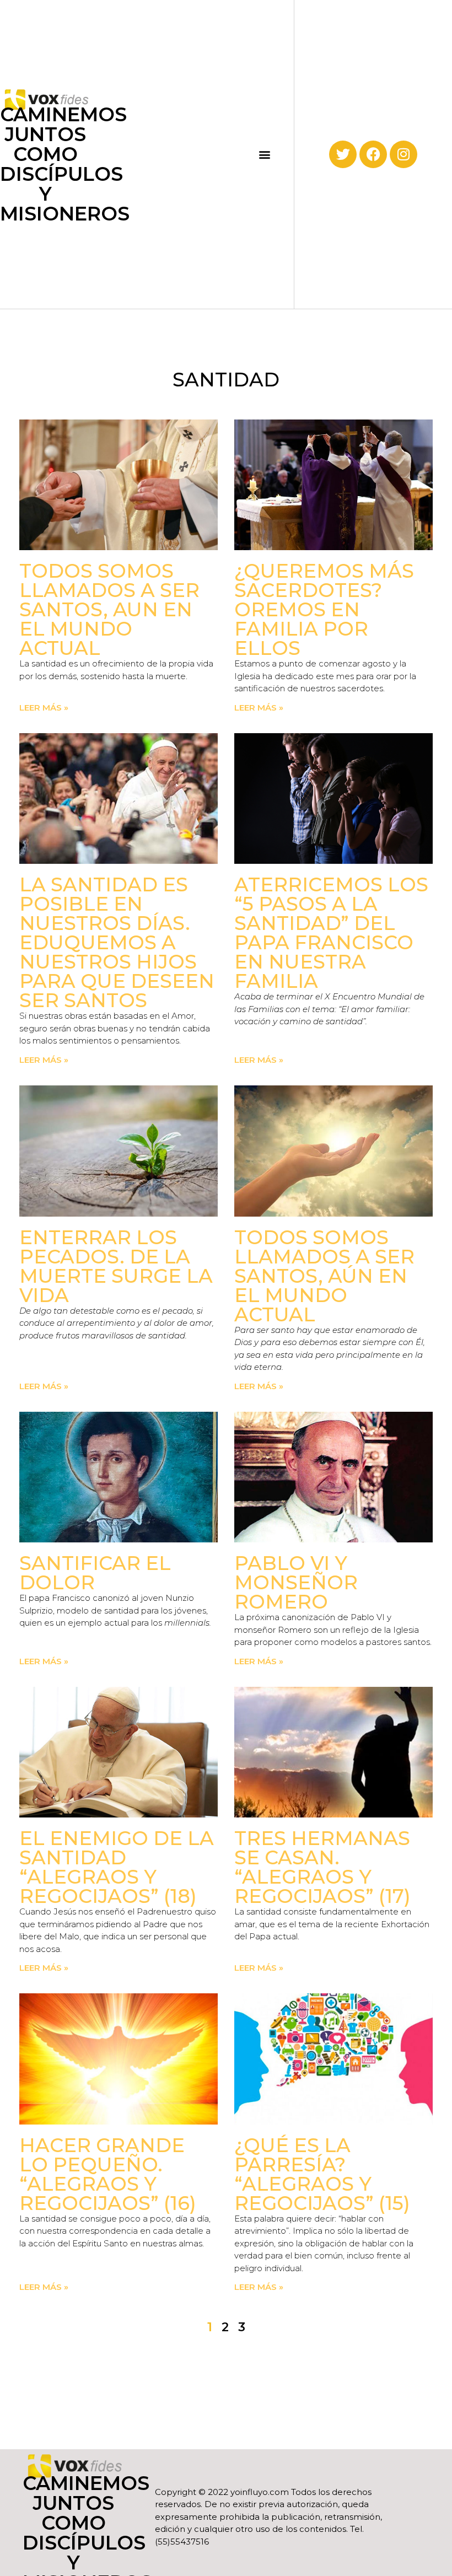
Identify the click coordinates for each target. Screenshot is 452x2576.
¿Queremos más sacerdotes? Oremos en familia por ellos (324, 609)
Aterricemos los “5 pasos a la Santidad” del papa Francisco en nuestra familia (331, 933)
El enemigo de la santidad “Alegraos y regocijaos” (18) (117, 1867)
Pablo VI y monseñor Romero (296, 1582)
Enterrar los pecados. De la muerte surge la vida (116, 1266)
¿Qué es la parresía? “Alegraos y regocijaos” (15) (322, 2174)
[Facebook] (373, 154)
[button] (264, 154)
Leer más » (44, 708)
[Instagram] (403, 154)
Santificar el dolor (95, 1573)
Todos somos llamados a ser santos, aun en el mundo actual (109, 609)
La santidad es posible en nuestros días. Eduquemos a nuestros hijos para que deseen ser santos (117, 942)
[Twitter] (343, 154)
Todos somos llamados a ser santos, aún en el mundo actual (324, 1276)
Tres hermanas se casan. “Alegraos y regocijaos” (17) (322, 1867)
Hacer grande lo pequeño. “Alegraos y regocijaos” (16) (108, 2174)
